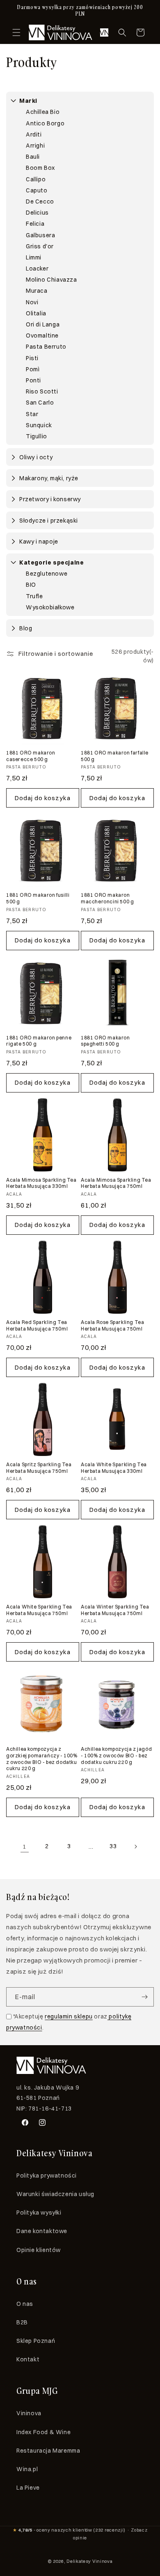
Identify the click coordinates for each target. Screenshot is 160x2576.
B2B (22, 2322)
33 (113, 1846)
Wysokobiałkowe (50, 607)
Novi (32, 302)
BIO (31, 585)
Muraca (37, 291)
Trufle (34, 596)
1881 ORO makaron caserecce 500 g (31, 756)
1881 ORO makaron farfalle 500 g (115, 756)
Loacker (37, 268)
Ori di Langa (43, 324)
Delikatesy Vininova (89, 2561)
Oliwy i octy (36, 457)
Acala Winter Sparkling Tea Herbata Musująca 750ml (115, 1610)
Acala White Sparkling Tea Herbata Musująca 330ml (114, 1468)
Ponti (33, 380)
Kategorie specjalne (51, 562)
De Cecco (40, 201)
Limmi (34, 257)
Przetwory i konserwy (50, 499)
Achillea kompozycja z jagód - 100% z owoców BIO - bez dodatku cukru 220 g (116, 1755)
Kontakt (28, 2359)
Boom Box (40, 168)
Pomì (33, 369)
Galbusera (40, 235)
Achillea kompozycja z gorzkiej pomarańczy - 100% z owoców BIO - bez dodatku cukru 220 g (42, 1759)
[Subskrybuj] (144, 1997)
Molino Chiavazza (51, 280)
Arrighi (35, 146)
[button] (16, 32)
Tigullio (37, 436)
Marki (28, 101)
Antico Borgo (45, 123)
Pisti (32, 358)
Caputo (37, 190)
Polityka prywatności (47, 2176)
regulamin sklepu (69, 2016)
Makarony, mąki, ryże (49, 478)
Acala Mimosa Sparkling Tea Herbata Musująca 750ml (116, 1183)
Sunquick (39, 425)
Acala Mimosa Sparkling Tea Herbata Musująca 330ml (41, 1183)
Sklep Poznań (36, 2341)
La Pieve (28, 2488)
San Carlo (40, 403)
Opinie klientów (39, 2250)
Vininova (29, 2413)
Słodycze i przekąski (49, 521)
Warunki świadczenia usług (55, 2194)
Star (32, 414)
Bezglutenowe (47, 574)
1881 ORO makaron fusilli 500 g (38, 898)
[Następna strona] (135, 1847)
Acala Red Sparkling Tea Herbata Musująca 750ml (37, 1325)
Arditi (34, 134)
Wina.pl (27, 2469)
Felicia (35, 224)
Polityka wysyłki (39, 2213)
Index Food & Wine (43, 2432)
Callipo (36, 179)
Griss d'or (40, 246)
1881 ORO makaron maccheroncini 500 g (107, 898)
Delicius (37, 213)
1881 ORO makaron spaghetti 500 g (105, 1041)
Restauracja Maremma (48, 2451)
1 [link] (25, 1846)
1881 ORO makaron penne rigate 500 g (39, 1041)
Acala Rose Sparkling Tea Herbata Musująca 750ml (112, 1325)
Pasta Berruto (46, 347)
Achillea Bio (43, 112)
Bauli (33, 157)
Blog (26, 628)
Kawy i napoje (39, 542)
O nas (25, 2304)
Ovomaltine (42, 336)
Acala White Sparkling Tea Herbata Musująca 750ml (39, 1610)
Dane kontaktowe (42, 2231)
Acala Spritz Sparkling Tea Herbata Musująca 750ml (39, 1468)
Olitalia (36, 313)
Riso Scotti (42, 391)
